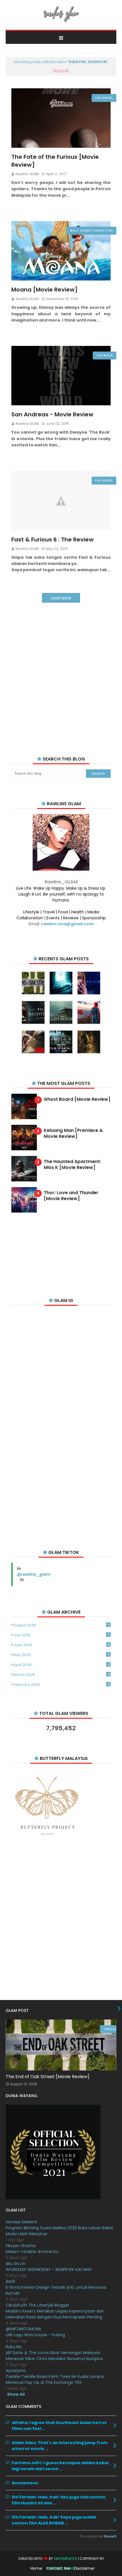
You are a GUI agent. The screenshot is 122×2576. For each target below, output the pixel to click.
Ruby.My (14, 2347)
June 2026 (62, 1645)
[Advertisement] (61, 672)
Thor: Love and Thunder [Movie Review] (71, 1196)
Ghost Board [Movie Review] (77, 1099)
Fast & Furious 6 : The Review (52, 539)
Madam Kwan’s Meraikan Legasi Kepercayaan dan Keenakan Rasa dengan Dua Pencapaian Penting (55, 2314)
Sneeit (110, 2536)
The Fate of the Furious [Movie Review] (55, 161)
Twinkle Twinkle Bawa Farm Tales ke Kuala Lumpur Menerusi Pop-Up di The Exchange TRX (55, 2379)
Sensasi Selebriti (21, 2222)
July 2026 (61, 1635)
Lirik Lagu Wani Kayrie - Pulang (35, 2335)
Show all (61, 70)
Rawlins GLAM (27, 174)
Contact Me (58, 2568)
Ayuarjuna (16, 2371)
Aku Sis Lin (15, 2264)
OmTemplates (66, 2559)
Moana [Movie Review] (45, 290)
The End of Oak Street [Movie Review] (48, 2077)
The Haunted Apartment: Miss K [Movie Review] (72, 1165)
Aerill (10, 2281)
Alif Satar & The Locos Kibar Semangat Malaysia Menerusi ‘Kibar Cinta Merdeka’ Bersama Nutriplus (54, 2356)
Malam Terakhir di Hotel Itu (32, 2252)
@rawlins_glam (34, 1574)
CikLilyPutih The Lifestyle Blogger (37, 2305)
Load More (61, 598)
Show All (16, 2394)
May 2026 (61, 1655)
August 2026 (61, 1625)
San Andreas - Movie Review (52, 414)
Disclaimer (84, 2568)
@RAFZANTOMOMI (23, 2329)
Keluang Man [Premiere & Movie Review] (73, 1134)
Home (36, 2568)
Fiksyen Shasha (21, 2246)
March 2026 (62, 1675)
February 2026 (62, 1685)
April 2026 (62, 1665)
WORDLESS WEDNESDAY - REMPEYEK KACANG (49, 2269)
